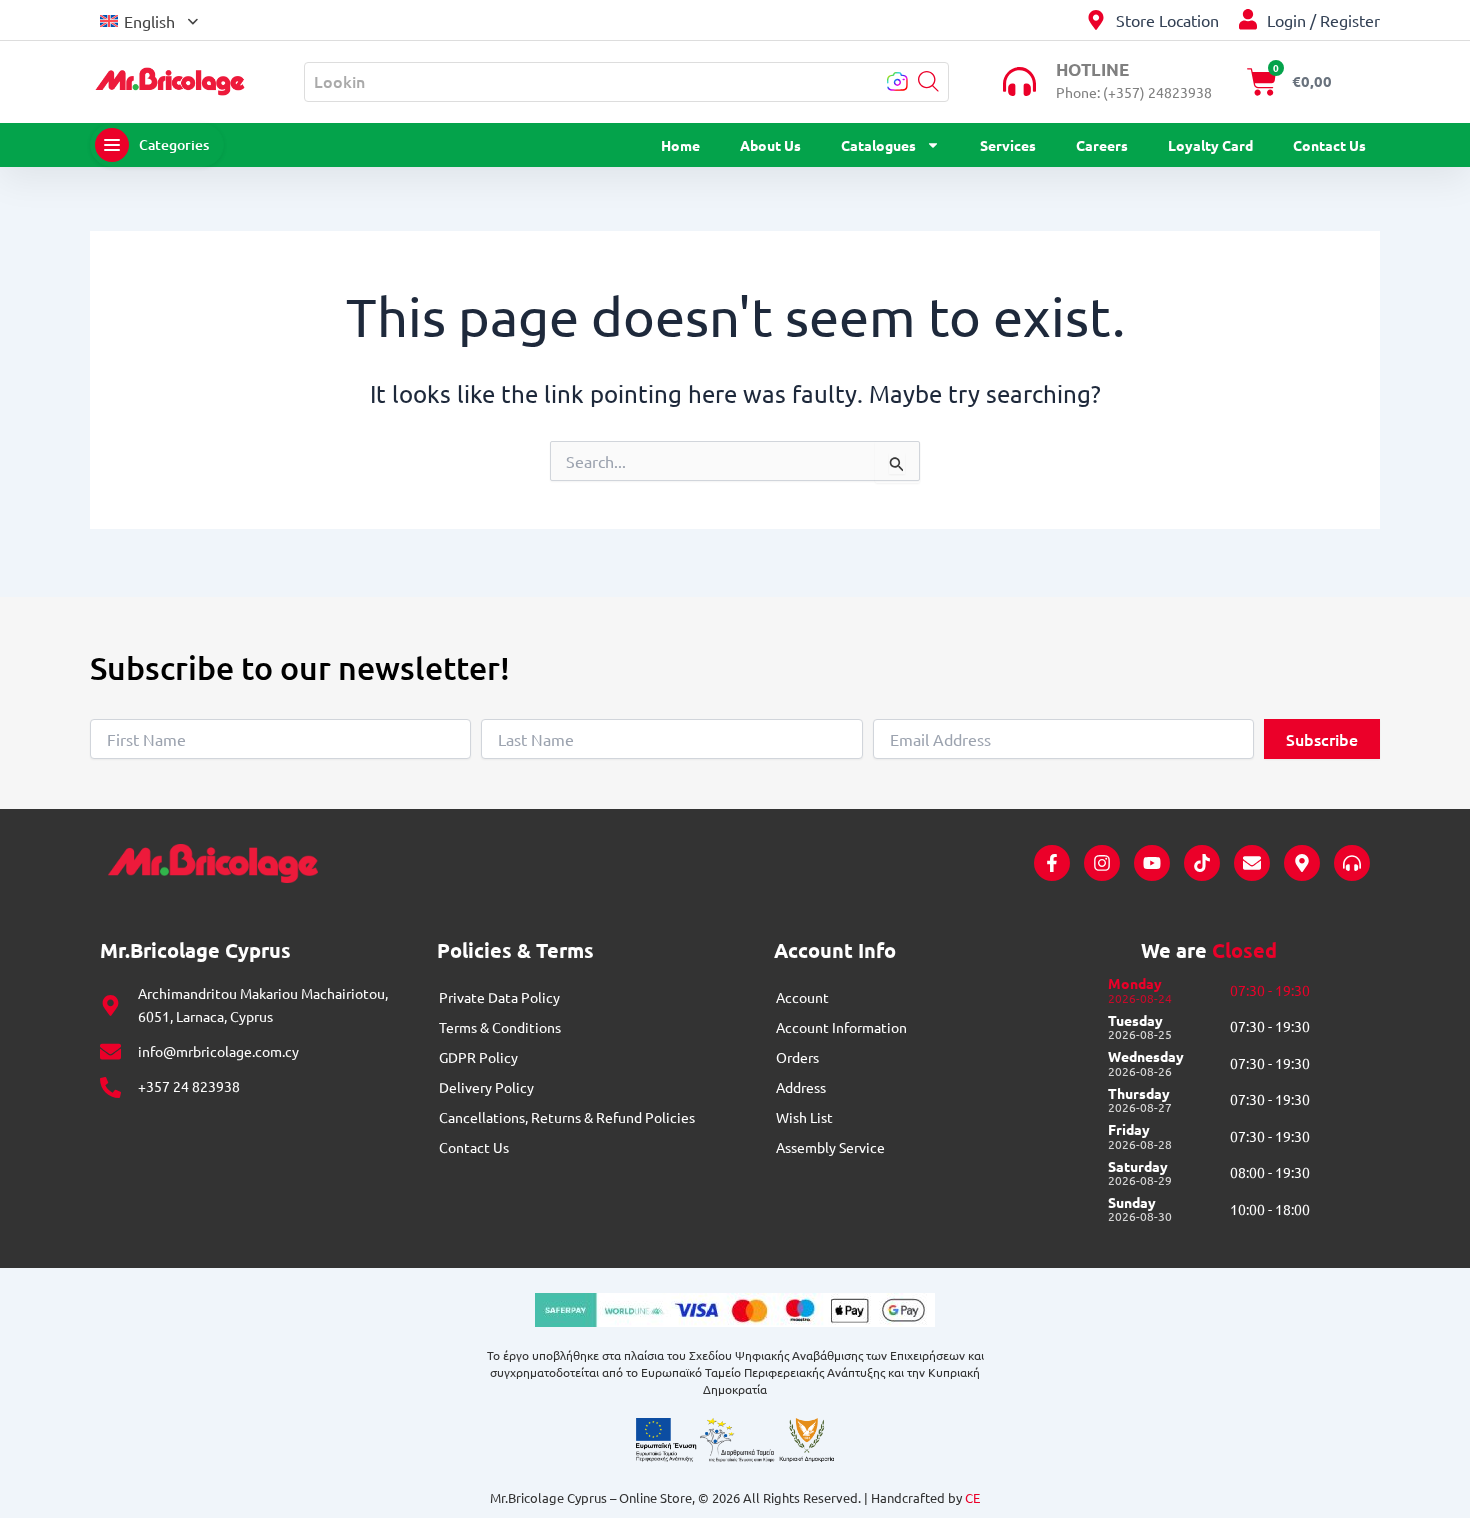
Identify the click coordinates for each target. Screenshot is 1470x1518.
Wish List (804, 1117)
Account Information (841, 1027)
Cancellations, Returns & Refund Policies (567, 1117)
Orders (797, 1057)
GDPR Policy (478, 1057)
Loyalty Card (1210, 145)
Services (1008, 145)
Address (801, 1087)
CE (972, 1497)
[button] (149, 19)
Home (680, 145)
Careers (1102, 145)
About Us (770, 145)
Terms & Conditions (500, 1027)
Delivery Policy (486, 1087)
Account (802, 997)
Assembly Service (830, 1147)
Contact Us (1329, 145)
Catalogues (878, 145)
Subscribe (1322, 739)
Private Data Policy (499, 997)
